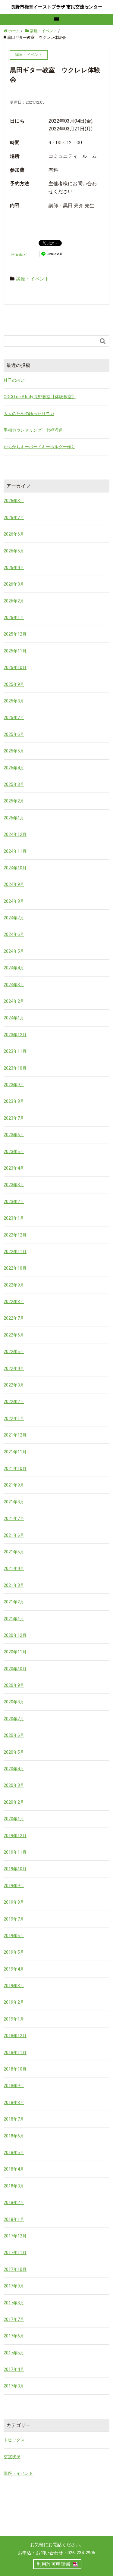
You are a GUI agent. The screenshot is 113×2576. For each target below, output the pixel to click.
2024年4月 (14, 968)
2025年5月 (14, 751)
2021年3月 (14, 1585)
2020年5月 (14, 1752)
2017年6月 (14, 2336)
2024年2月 (14, 1001)
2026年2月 (14, 601)
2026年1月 (14, 617)
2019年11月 (15, 1852)
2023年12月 (15, 1035)
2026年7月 (14, 517)
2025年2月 (14, 801)
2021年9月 (14, 1485)
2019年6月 (14, 1936)
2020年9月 (14, 1685)
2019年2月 (14, 2002)
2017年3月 (14, 2386)
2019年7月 (14, 1919)
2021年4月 (14, 1568)
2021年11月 (15, 1452)
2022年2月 (14, 1402)
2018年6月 (14, 2136)
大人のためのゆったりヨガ (29, 414)
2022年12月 (15, 1235)
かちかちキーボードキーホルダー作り (39, 447)
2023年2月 (14, 1202)
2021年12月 (15, 1435)
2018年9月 (14, 2086)
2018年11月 (15, 2052)
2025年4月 (14, 768)
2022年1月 (14, 1418)
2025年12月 (15, 634)
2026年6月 (14, 534)
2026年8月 (14, 501)
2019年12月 (15, 1836)
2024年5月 (14, 951)
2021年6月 (14, 1535)
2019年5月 (14, 1952)
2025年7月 (14, 717)
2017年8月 (14, 2303)
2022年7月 (14, 1318)
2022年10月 (15, 1268)
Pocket (19, 255)
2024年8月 (14, 901)
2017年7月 (14, 2319)
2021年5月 (14, 1552)
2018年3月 (14, 2186)
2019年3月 (14, 1986)
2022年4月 (14, 1368)
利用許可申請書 (54, 2564)
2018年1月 (14, 2219)
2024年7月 (14, 918)
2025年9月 (14, 684)
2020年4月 (14, 1769)
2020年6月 (14, 1735)
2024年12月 (15, 834)
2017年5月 (14, 2353)
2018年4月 (14, 2169)
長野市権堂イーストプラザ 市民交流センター (57, 7)
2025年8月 (14, 701)
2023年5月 (14, 1152)
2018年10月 (15, 2069)
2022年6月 (14, 1335)
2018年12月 (15, 2036)
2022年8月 (14, 1302)
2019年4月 (14, 1969)
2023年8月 (14, 1101)
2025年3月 (14, 784)
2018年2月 (14, 2202)
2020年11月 (15, 1652)
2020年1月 (14, 1819)
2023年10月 (15, 1068)
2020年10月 (15, 1669)
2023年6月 (14, 1135)
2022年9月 (14, 1285)
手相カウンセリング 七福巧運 (33, 430)
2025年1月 (14, 818)
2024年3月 (14, 985)
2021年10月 (15, 1468)
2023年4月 (14, 1168)
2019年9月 (14, 1886)
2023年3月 (14, 1185)
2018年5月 (14, 2152)
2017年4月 (14, 2369)
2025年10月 (15, 667)
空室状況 (12, 2457)
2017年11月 (15, 2252)
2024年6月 (14, 934)
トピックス (14, 2440)
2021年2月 (14, 1602)
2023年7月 (14, 1118)
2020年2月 (14, 1802)
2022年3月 (14, 1385)
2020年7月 (14, 1719)
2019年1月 (14, 2019)
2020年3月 (14, 1785)
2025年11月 (15, 651)
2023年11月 (15, 1051)
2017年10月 (15, 2269)
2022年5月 (14, 1352)
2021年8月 (14, 1502)
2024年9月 (14, 884)
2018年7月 (14, 2119)
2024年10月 (15, 868)
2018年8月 (14, 2102)
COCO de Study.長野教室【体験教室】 (40, 397)
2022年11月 (15, 1252)
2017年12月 (15, 2236)
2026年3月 (14, 584)
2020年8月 (14, 1702)
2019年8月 (14, 1902)
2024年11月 (15, 851)
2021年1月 (14, 1619)
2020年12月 (15, 1635)
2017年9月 (14, 2286)
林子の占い (14, 380)
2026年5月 (14, 551)
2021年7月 (14, 1518)
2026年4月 (14, 567)
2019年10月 (15, 1869)
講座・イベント (33, 279)
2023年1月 (14, 1218)
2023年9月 (14, 1085)
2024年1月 (14, 1018)
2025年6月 (14, 734)
